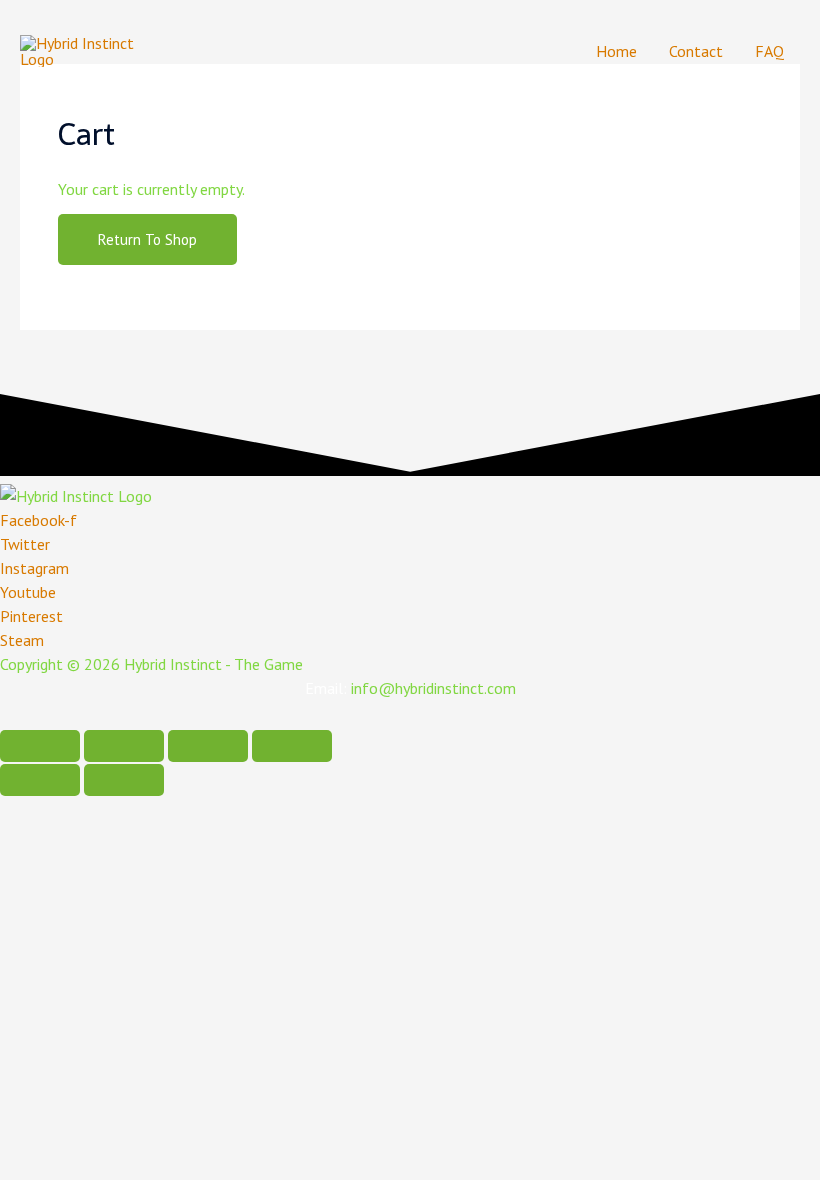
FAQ (769, 51)
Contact (696, 51)
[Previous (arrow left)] (40, 780)
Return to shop (147, 239)
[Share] (124, 746)
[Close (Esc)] (40, 746)
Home (616, 51)
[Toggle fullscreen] (208, 746)
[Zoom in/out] (292, 746)
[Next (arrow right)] (124, 780)
